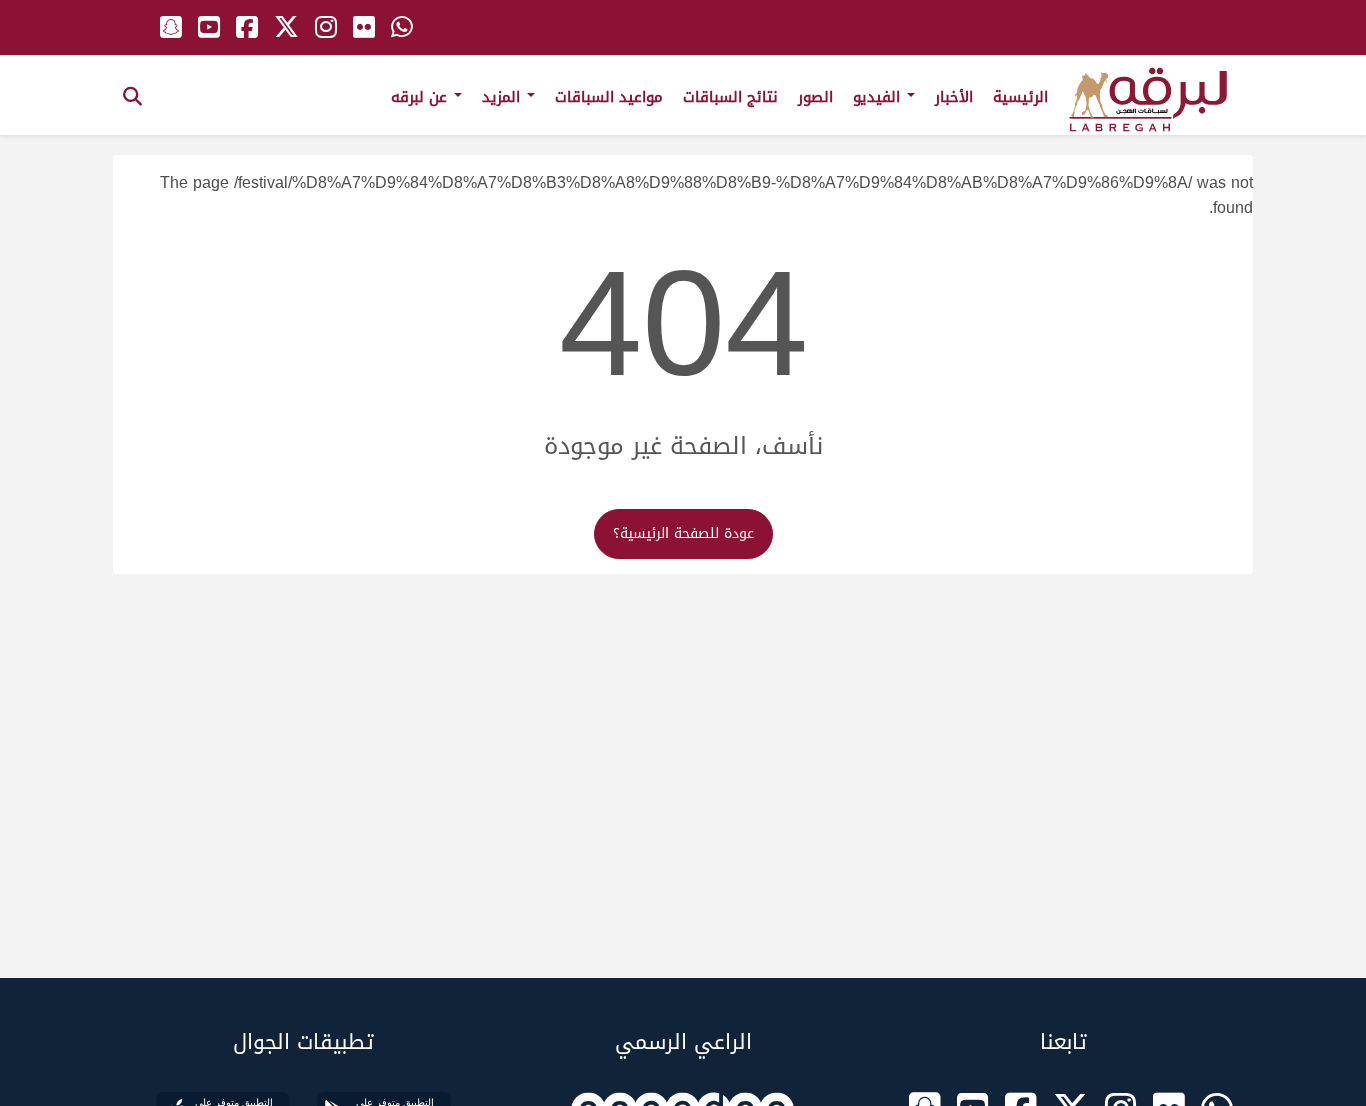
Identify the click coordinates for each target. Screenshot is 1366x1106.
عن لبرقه (421, 97)
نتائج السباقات (730, 97)
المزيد (503, 97)
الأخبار (954, 97)
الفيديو (879, 97)
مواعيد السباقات (609, 97)
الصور (815, 97)
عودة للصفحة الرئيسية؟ (683, 533)
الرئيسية (1020, 97)
